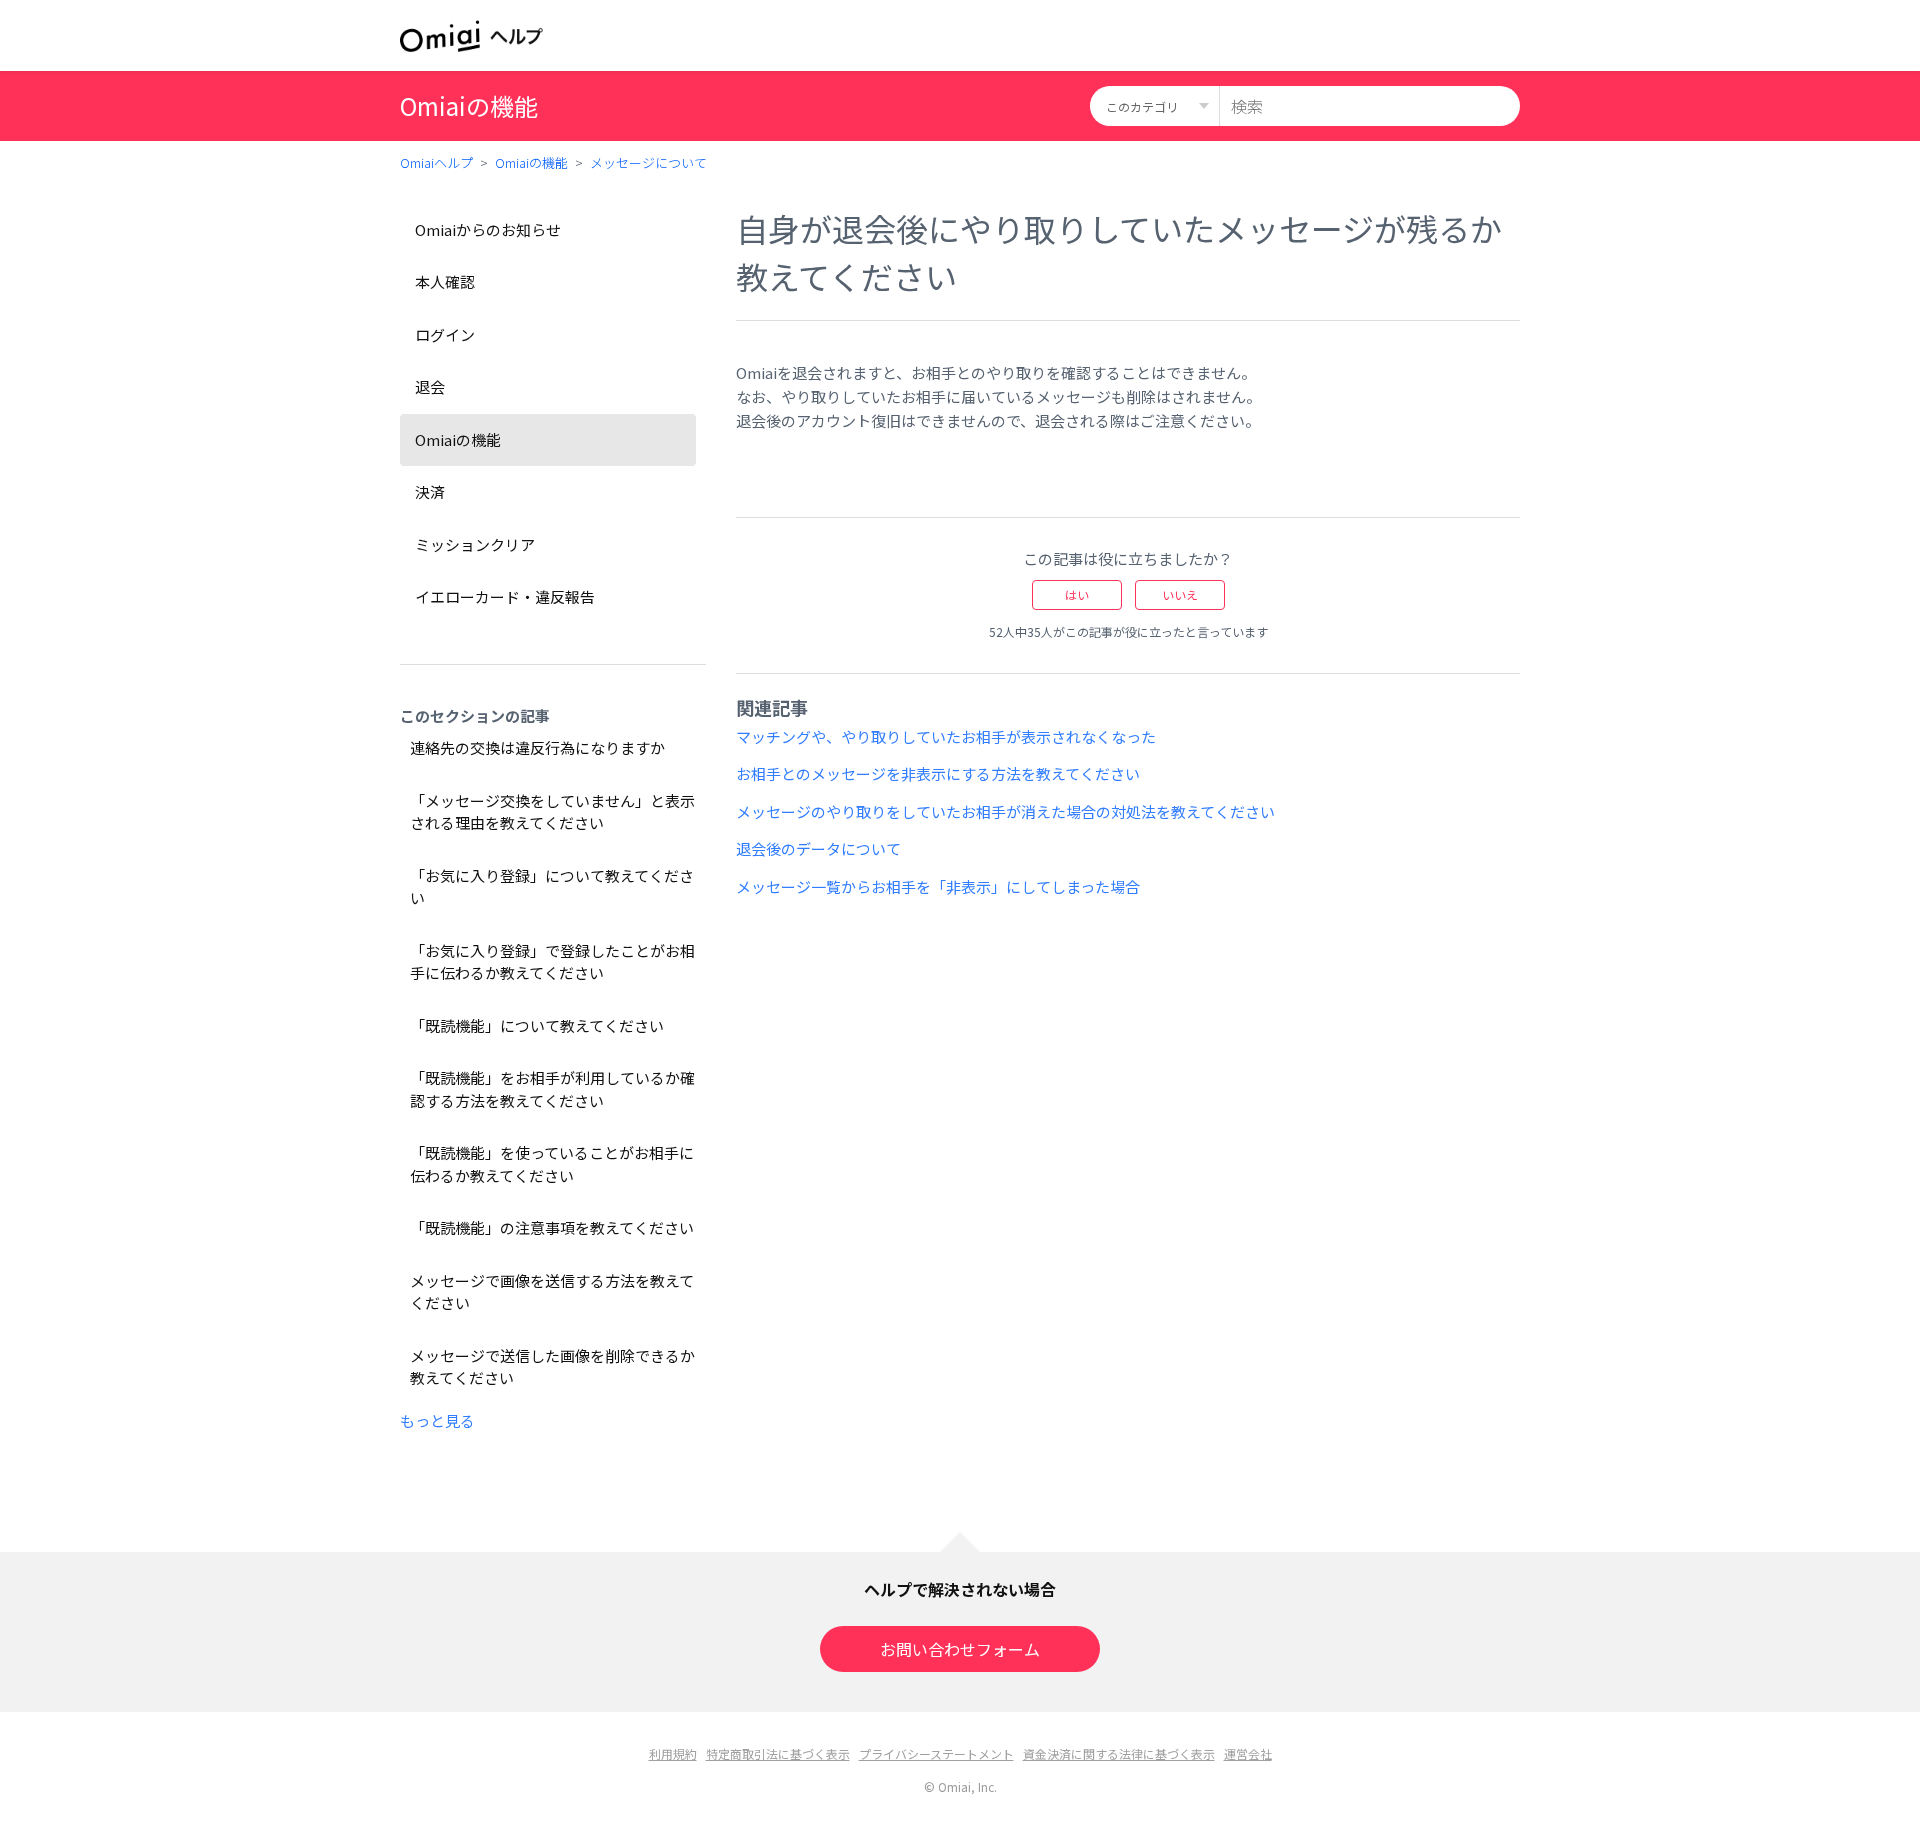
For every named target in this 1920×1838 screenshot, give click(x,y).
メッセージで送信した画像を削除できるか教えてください (552, 1367)
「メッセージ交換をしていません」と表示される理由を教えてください (552, 812)
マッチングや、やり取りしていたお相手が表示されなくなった (946, 736)
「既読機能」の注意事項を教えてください (552, 1227)
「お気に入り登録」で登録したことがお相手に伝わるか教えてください (552, 962)
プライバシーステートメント (936, 1753)
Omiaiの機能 (531, 162)
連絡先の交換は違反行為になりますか (537, 747)
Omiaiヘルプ (436, 162)
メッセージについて (648, 162)
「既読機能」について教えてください (537, 1025)
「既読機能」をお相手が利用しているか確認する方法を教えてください (552, 1089)
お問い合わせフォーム (960, 1649)
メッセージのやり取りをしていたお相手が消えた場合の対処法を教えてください (1005, 811)
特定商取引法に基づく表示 (778, 1753)
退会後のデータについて (818, 848)
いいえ (1180, 594)
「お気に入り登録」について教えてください (552, 887)
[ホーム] (471, 36)
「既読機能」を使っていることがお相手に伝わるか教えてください (552, 1164)
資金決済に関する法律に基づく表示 (1119, 1753)
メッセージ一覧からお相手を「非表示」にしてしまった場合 (938, 886)
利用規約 (673, 1753)
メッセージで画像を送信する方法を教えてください (552, 1292)
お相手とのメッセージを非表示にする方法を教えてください (938, 773)
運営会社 (1248, 1753)
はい (1077, 594)
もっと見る (437, 1420)
